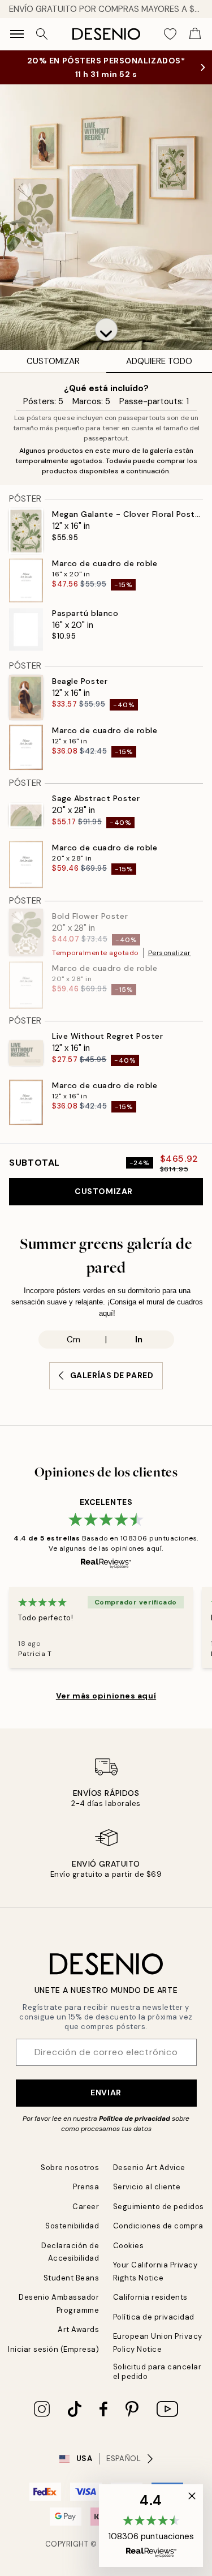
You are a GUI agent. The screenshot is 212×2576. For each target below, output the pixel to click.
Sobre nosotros (70, 2168)
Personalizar (170, 953)
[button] (106, 330)
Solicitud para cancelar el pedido (157, 2372)
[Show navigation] (17, 34)
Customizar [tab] (53, 361)
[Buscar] (42, 34)
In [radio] (139, 1340)
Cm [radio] (73, 1340)
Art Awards (78, 2329)
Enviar (106, 2093)
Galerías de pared (112, 1375)
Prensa (86, 2187)
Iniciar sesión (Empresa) (53, 2349)
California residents (150, 2297)
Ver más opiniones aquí (106, 1696)
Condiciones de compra (158, 2226)
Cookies (129, 2246)
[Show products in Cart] (195, 34)
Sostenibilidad (72, 2226)
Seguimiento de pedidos (159, 2207)
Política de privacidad (135, 2119)
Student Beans (72, 2278)
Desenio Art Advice (149, 2168)
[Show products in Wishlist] (170, 34)
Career (86, 2207)
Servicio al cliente (147, 2187)
